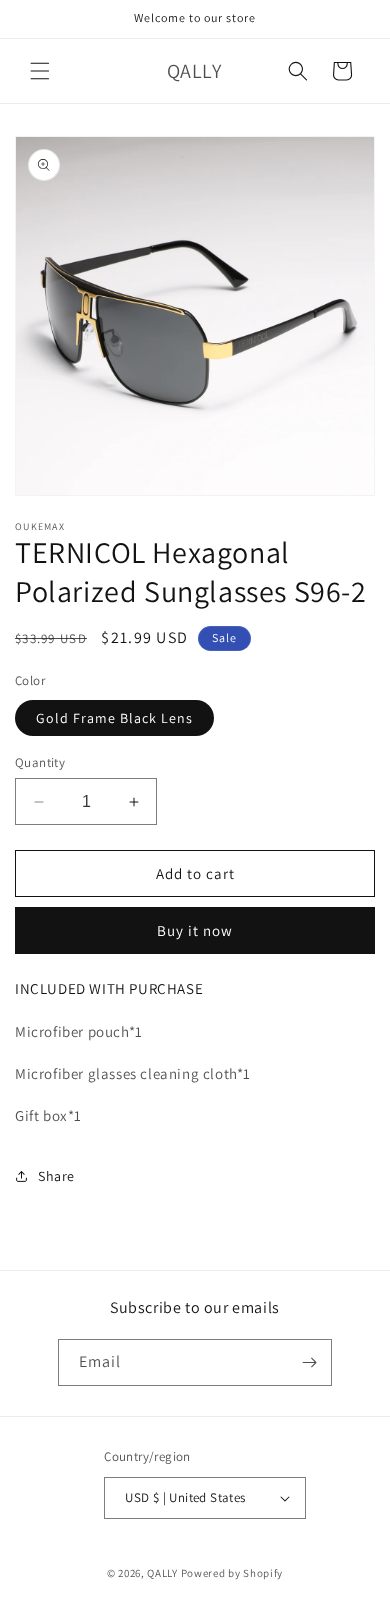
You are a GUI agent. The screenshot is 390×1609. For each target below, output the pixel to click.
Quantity (40, 762)
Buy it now (195, 930)
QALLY (162, 1573)
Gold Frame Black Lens (114, 718)
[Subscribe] (309, 1362)
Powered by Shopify (232, 1573)
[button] (40, 71)
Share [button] (56, 1176)
